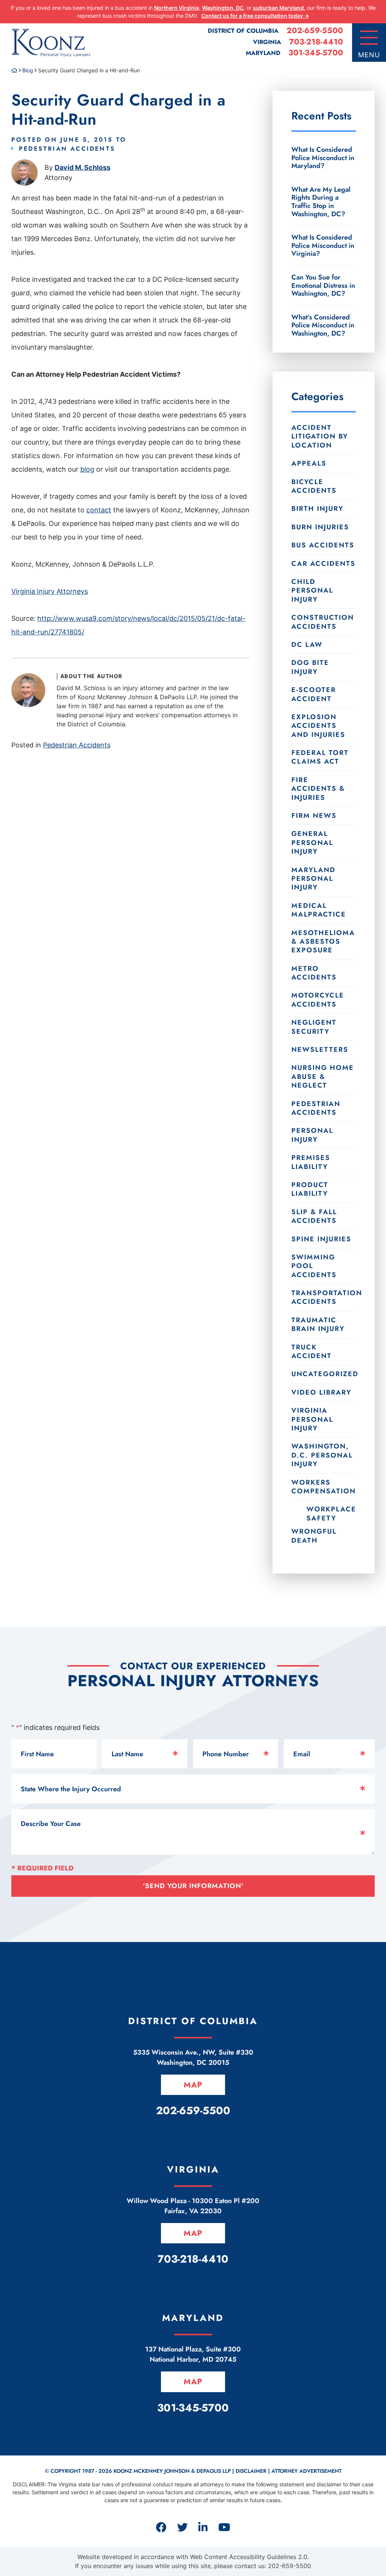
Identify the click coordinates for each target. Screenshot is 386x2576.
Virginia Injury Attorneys (50, 591)
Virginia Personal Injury (312, 1419)
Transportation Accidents (324, 1297)
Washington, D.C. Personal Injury (322, 1455)
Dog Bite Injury (310, 667)
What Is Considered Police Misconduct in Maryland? (323, 158)
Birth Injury (317, 509)
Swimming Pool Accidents (314, 1266)
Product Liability (310, 1189)
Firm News (314, 816)
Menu (369, 55)
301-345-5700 (316, 53)
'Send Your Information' (193, 1886)
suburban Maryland (278, 8)
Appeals (309, 463)
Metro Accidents (314, 973)
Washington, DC (223, 8)
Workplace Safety (331, 1513)
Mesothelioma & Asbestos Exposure (323, 942)
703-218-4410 (316, 42)
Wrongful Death (314, 1536)
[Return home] (14, 70)
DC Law (307, 645)
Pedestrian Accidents (67, 149)
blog (87, 469)
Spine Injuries (321, 1239)
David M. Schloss (83, 167)
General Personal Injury (312, 843)
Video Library (321, 1392)
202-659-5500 (315, 31)
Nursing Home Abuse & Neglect (323, 1076)
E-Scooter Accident (314, 694)
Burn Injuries (320, 527)
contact (99, 510)
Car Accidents (323, 564)
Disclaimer (251, 2471)
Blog (28, 70)
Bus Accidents (323, 545)
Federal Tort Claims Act (320, 757)
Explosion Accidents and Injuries (318, 726)
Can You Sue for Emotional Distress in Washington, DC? (323, 285)
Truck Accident (312, 1351)
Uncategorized (324, 1374)
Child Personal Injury (312, 591)
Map (193, 2085)
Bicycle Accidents (314, 486)
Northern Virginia (177, 8)
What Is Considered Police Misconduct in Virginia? (323, 245)
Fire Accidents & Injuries (318, 789)
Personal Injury (312, 1135)
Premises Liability (311, 1162)
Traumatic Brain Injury (318, 1324)
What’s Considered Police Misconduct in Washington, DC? (323, 325)
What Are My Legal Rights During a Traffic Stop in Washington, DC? (321, 202)
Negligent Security (314, 1027)
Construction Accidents (323, 622)
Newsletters (320, 1050)
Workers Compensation (324, 1487)
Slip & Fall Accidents (314, 1216)
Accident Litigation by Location (320, 436)
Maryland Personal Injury (313, 879)
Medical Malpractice (319, 910)
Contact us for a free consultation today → (255, 16)
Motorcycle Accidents (318, 1000)
